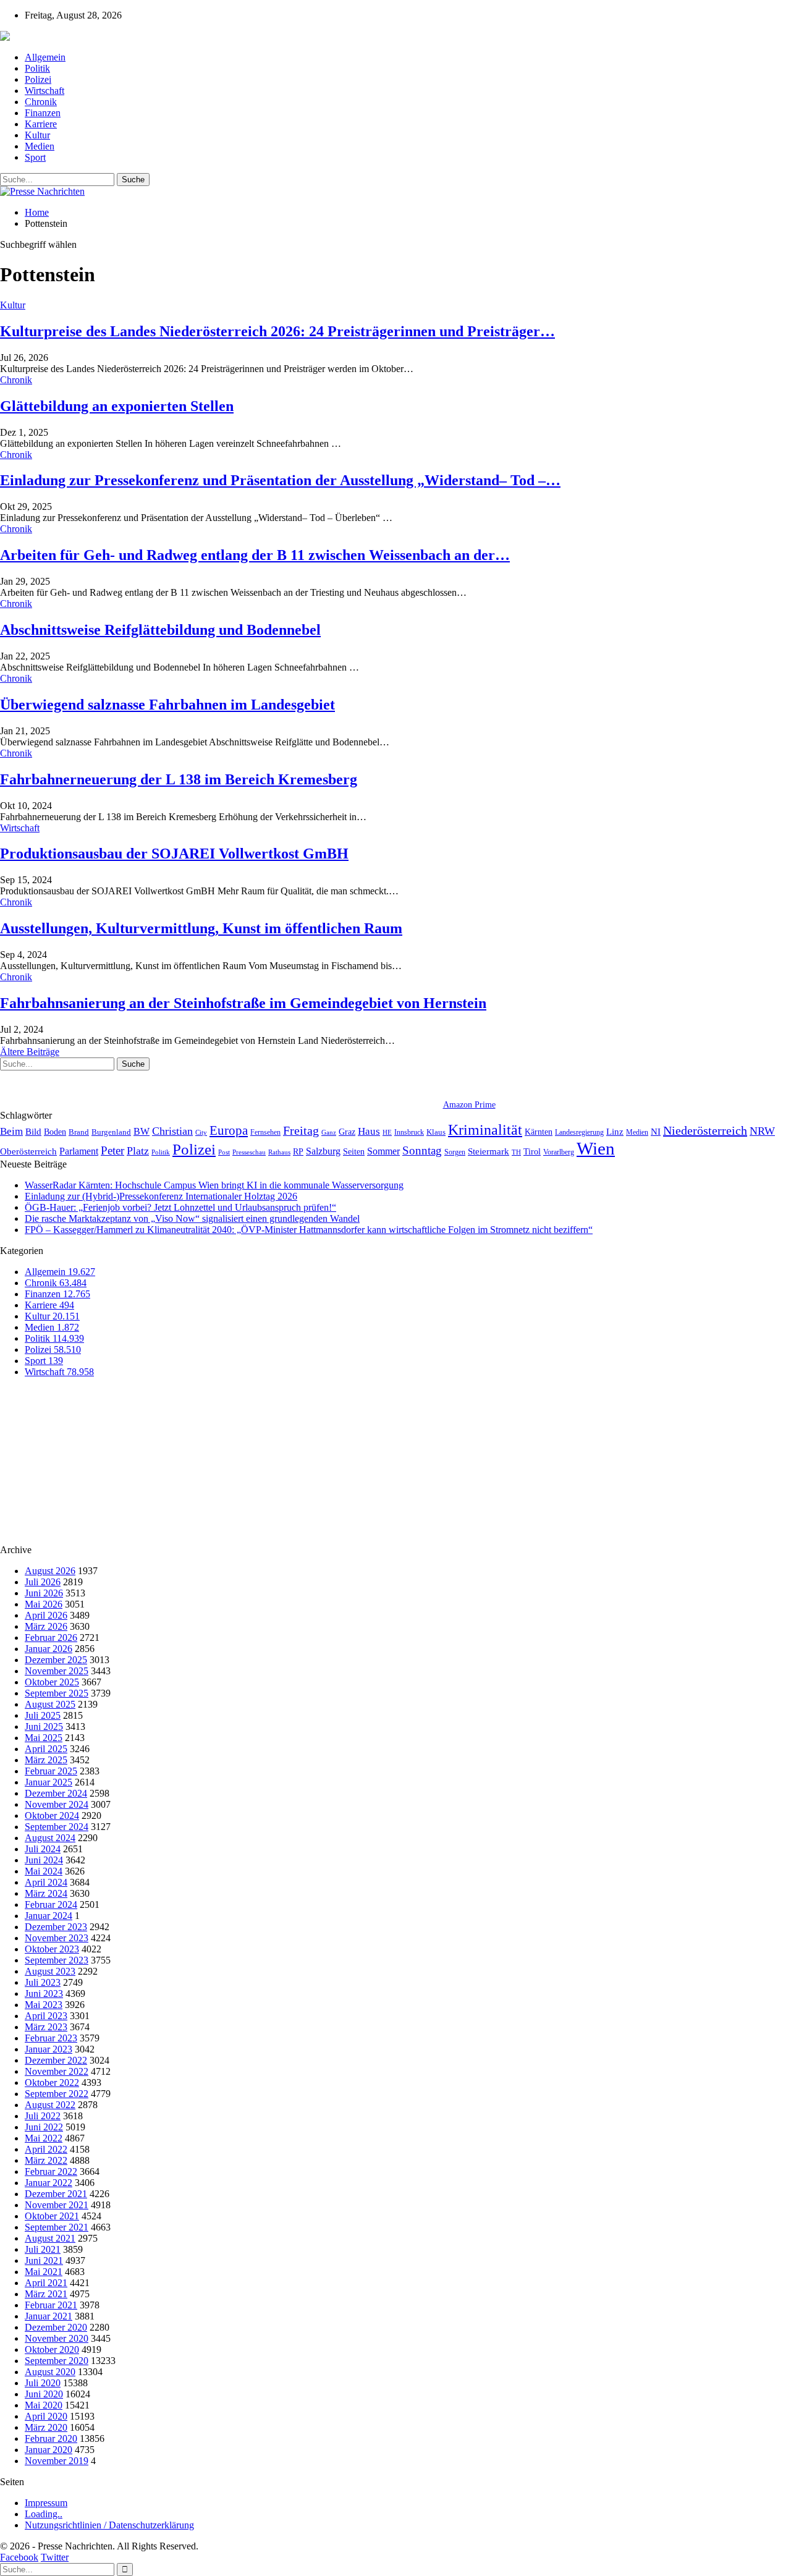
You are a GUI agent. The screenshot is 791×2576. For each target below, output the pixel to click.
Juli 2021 (43, 2249)
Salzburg (323, 1151)
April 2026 (46, 1615)
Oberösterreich (28, 1151)
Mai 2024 (44, 1871)
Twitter (55, 2557)
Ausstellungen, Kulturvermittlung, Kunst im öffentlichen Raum (201, 928)
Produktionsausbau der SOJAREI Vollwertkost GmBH (174, 854)
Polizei (38, 79)
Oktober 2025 (52, 1682)
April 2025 (46, 1749)
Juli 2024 (43, 1849)
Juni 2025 (44, 1727)
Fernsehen (265, 1132)
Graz (347, 1132)
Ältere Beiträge (30, 1052)
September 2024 (57, 1827)
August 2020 (50, 2372)
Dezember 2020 (56, 2327)
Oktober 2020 (52, 2349)
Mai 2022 (44, 2138)
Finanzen (43, 113)
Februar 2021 (51, 2305)
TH (516, 1152)
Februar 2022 (51, 2171)
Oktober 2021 (52, 2216)
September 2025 (57, 1693)
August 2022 (50, 2105)
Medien (40, 146)
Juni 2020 (44, 2394)
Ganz (329, 1132)
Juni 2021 (44, 2260)
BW (142, 1131)
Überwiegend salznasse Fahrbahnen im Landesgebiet (167, 705)
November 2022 (57, 2071)
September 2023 (57, 1960)
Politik (37, 68)
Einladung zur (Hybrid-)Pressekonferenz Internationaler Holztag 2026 (161, 1196)
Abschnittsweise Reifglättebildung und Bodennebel (160, 630)
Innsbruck (409, 1132)
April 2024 (46, 1882)
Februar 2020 (51, 2438)
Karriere (41, 124)
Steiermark (489, 1151)
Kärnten (539, 1132)
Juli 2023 (43, 1982)
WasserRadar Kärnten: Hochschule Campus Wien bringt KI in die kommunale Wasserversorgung (214, 1185)
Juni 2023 (44, 1993)
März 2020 (46, 2427)
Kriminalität (485, 1129)
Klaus (436, 1132)
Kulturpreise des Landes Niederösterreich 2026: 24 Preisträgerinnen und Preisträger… (277, 331)
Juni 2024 (44, 1860)
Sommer (383, 1151)
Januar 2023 (49, 2049)
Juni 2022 (44, 2127)
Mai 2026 (44, 1604)
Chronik (41, 102)
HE (387, 1132)
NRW (762, 1131)
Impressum (46, 2503)
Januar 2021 (49, 2316)
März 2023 (46, 2027)
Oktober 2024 (52, 1815)
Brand (79, 1132)
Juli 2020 (43, 2383)
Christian (172, 1131)
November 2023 (57, 1938)
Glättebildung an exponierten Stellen (117, 406)
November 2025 (57, 1671)
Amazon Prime (469, 1105)
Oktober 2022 (52, 2082)
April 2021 (46, 2283)
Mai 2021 (44, 2272)
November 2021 (57, 2205)
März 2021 (46, 2294)
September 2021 (57, 2227)
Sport (35, 157)
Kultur (37, 135)
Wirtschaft (44, 91)
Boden (55, 1132)
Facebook (19, 2557)
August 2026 (50, 1571)
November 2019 (57, 2461)
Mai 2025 (44, 1738)
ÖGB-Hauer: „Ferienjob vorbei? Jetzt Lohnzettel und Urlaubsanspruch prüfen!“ (180, 1207)
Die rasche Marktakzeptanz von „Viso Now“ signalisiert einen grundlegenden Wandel (192, 1218)
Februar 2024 (51, 1904)
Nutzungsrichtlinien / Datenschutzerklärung (109, 2525)
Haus (369, 1131)
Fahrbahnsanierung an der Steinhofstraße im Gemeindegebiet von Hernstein (243, 1003)
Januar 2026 (49, 1649)
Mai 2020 (44, 2405)
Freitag (301, 1130)
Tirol (532, 1151)
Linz (615, 1132)
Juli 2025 (43, 1715)
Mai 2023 (44, 2005)
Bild (33, 1132)
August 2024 (50, 1838)
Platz (138, 1151)
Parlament (79, 1151)
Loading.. (44, 2514)
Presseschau (249, 1152)
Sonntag (422, 1150)
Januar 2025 (49, 1782)
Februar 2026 (51, 1638)
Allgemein (45, 57)
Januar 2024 (49, 1916)
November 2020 (57, 2338)
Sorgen (455, 1152)
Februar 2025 (51, 1771)
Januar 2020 (49, 2450)
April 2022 (46, 2149)
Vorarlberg (559, 1152)
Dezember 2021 (56, 2194)
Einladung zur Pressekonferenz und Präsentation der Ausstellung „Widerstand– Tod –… (280, 480)
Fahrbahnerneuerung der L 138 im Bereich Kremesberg (179, 779)
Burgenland (111, 1132)
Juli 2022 (43, 2116)
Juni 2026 (44, 1593)
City (201, 1132)
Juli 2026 (43, 1582)
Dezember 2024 (56, 1793)
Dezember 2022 (56, 2060)
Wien (596, 1148)
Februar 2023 (51, 2038)
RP (298, 1151)
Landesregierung (579, 1132)
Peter (112, 1150)
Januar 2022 (49, 2183)
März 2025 (46, 1760)
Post (224, 1152)
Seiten (354, 1151)
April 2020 (46, 2416)
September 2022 (57, 2094)
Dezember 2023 (56, 1927)
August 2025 (50, 1704)
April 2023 (46, 2016)
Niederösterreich (705, 1130)
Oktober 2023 (52, 1949)
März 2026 (46, 1626)
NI (656, 1131)
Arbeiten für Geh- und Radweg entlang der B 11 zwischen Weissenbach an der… (255, 555)
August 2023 (50, 1971)
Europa (229, 1130)
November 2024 (57, 1804)
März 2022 (46, 2160)
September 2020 (57, 2361)
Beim (11, 1131)
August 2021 (50, 2238)
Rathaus (279, 1152)
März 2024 (46, 1893)
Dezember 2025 (56, 1660)
